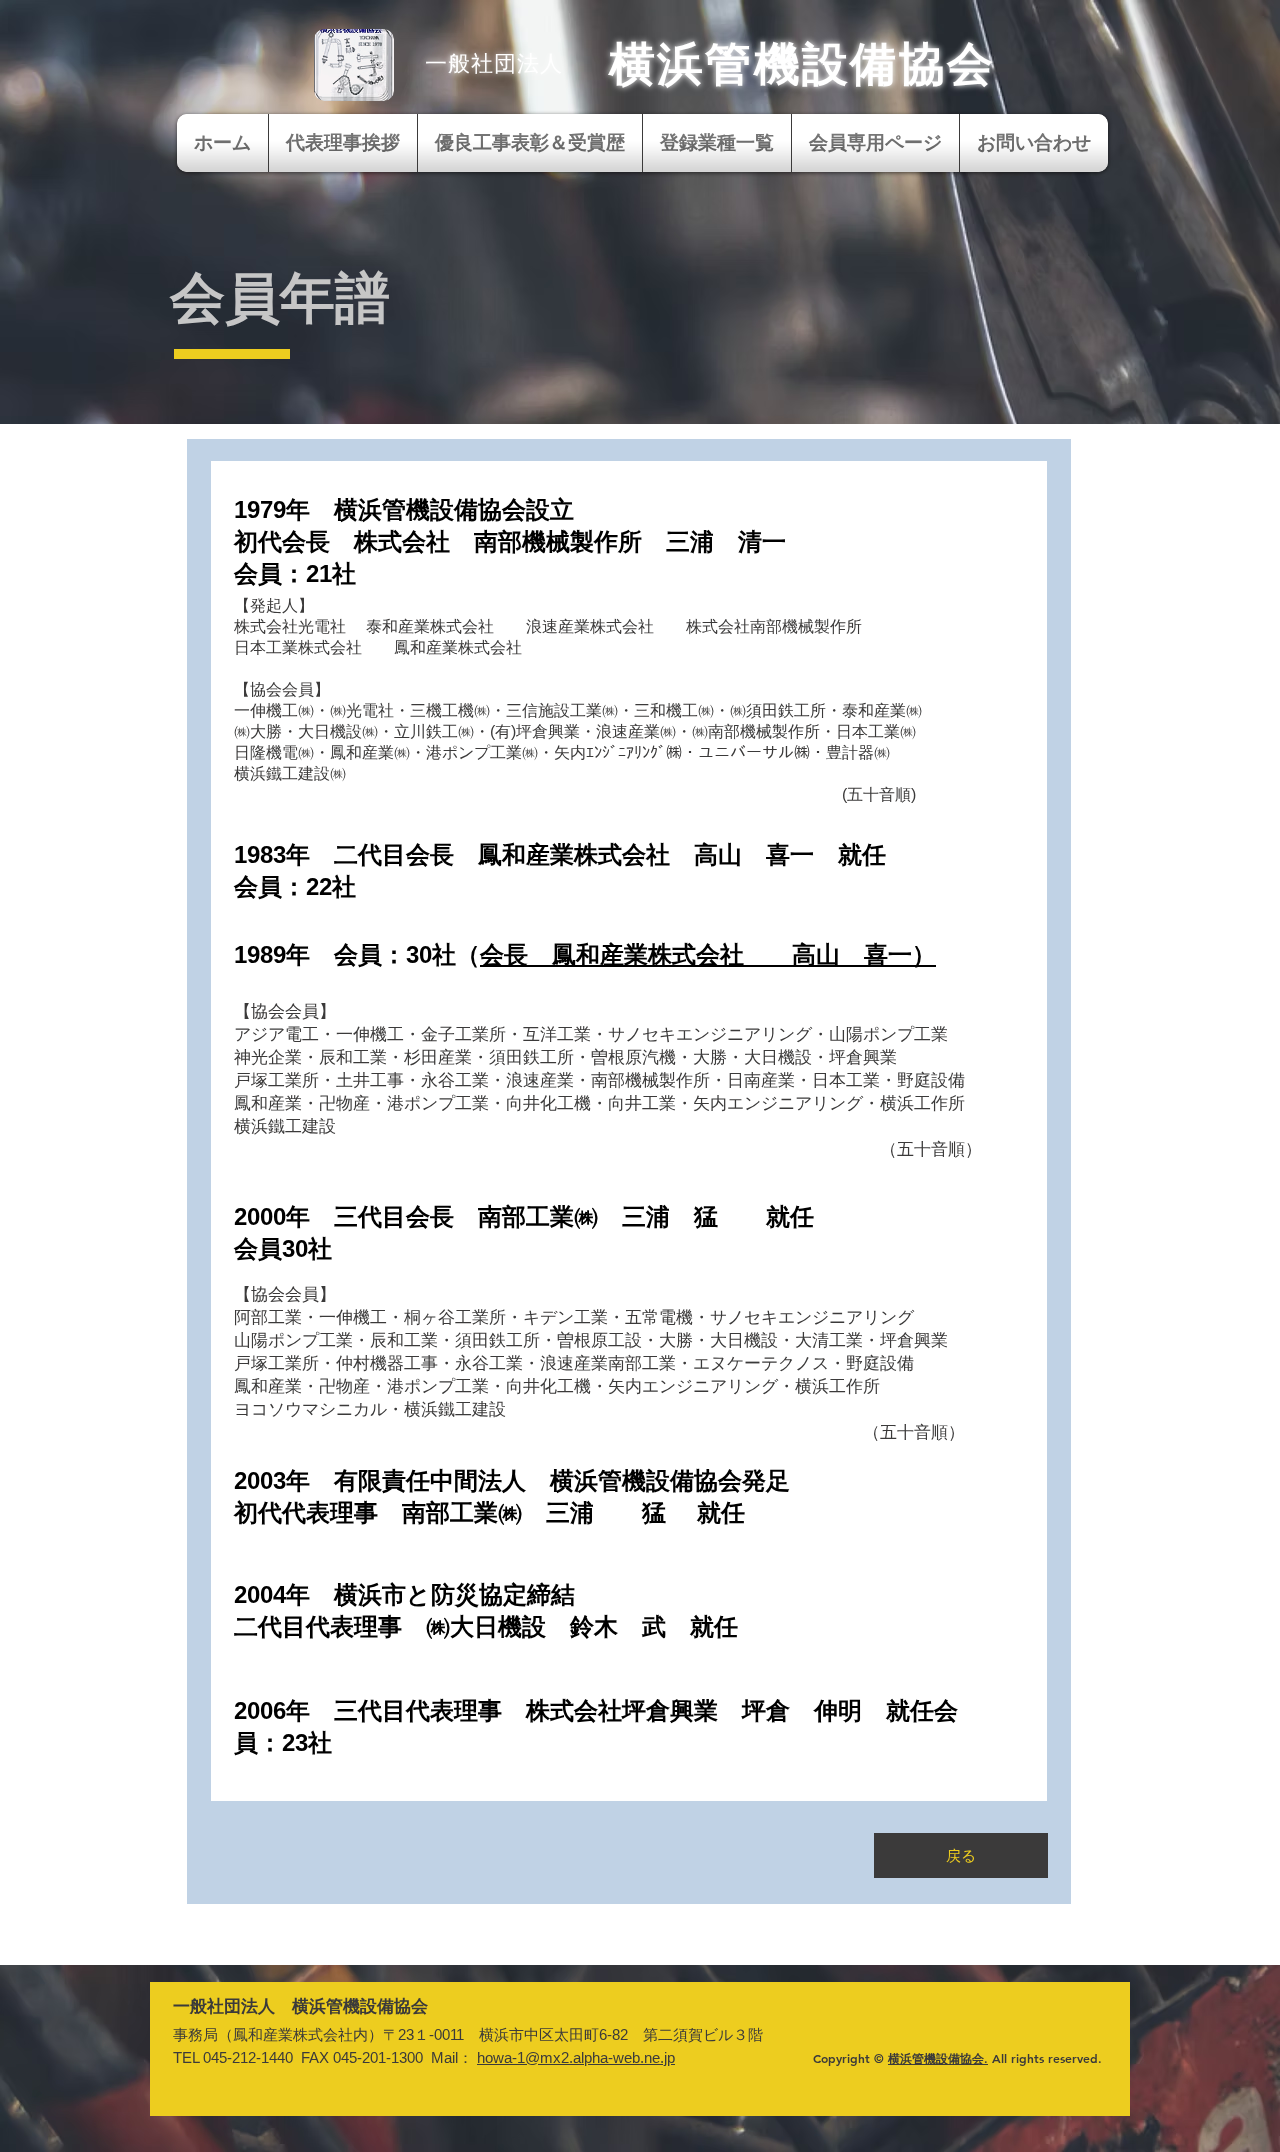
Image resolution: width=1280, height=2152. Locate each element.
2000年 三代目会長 (356, 1216)
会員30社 (283, 1248)
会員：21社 (295, 573)
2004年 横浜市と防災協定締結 (404, 1594)
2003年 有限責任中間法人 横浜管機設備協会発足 (512, 1480)
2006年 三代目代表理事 (380, 1710)
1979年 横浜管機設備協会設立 (404, 509)
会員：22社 (295, 886)
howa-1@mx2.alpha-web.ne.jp (576, 2057)
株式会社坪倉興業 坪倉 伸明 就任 (730, 1710)
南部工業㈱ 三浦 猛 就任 (658, 1216)
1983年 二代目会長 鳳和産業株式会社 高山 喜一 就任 (560, 854)
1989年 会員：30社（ (357, 954)
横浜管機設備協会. (938, 2058)
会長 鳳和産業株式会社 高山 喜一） (708, 954)
